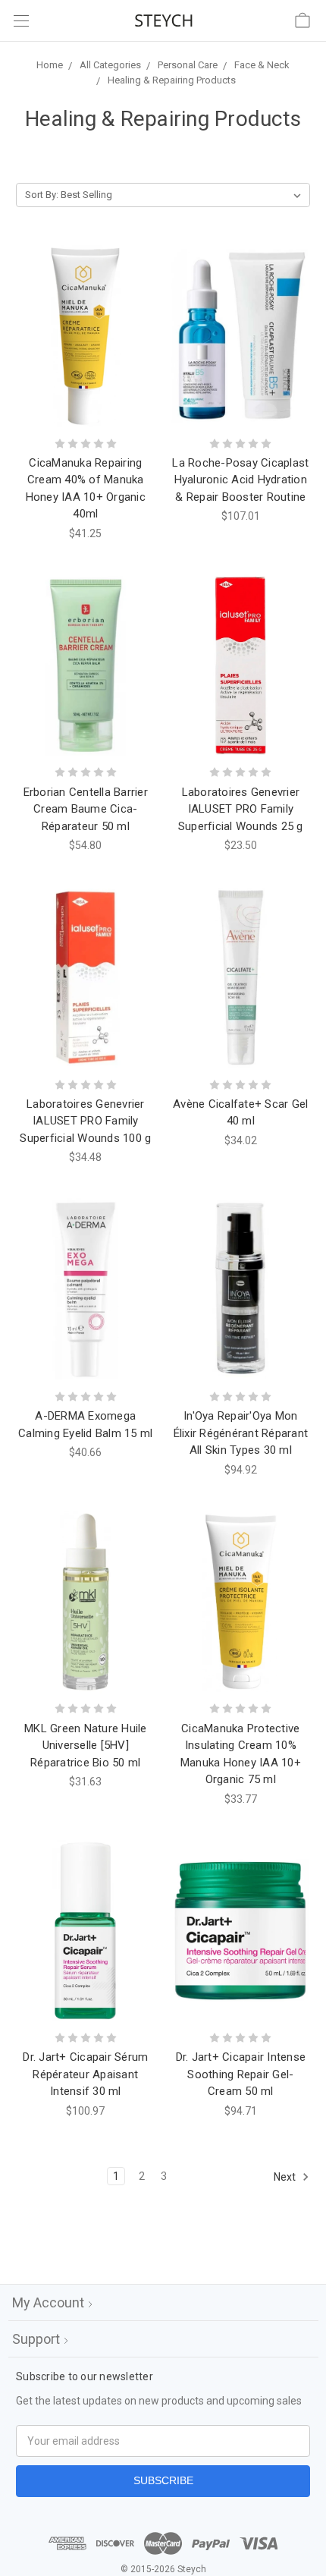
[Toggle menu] (21, 21)
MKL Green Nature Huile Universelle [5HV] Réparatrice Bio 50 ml (86, 1746)
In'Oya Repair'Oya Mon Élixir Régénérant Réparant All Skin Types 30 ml (241, 1433)
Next (286, 2177)
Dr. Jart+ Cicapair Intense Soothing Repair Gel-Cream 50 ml (241, 2074)
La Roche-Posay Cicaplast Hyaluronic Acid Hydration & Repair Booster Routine (240, 480)
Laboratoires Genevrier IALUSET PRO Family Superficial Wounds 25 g (241, 809)
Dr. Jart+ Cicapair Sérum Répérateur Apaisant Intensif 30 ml (85, 2074)
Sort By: (42, 195)
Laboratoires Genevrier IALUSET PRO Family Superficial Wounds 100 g (85, 1121)
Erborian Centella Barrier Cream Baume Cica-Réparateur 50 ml (86, 809)
